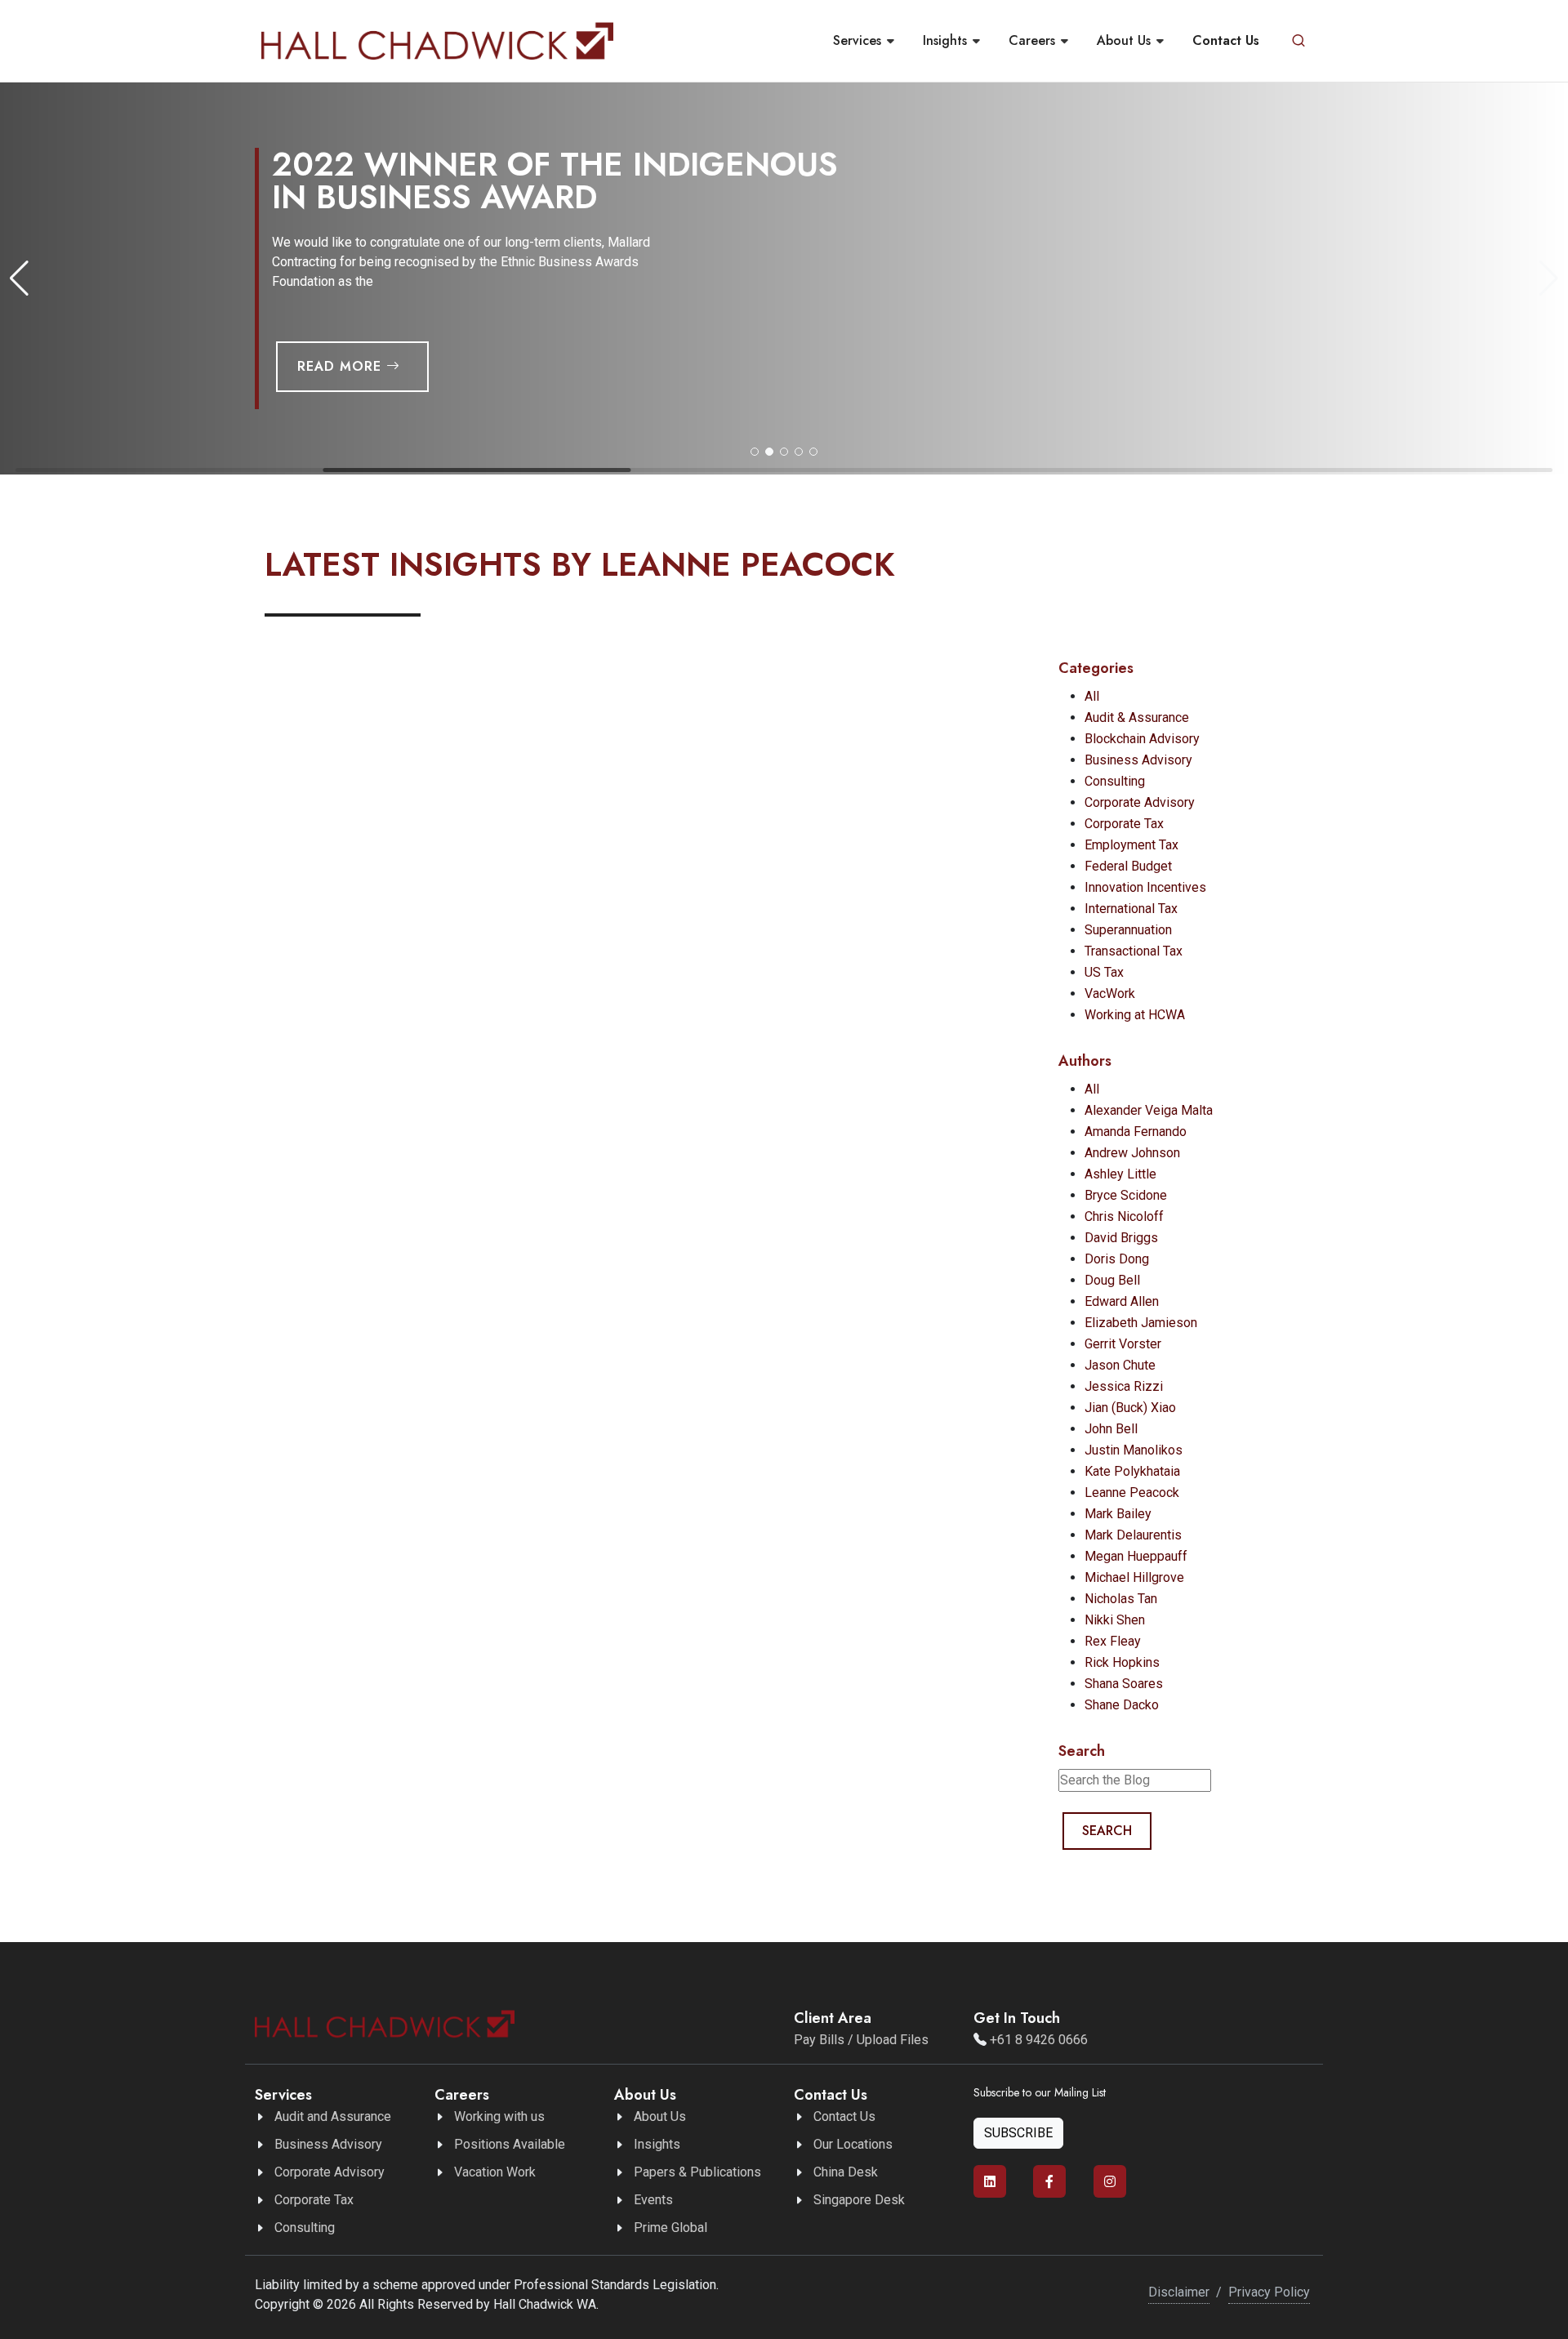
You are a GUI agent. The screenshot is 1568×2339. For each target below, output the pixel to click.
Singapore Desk (859, 2200)
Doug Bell (1112, 1280)
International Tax (1131, 909)
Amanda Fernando (1136, 1132)
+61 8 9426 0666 (1039, 2040)
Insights (657, 2144)
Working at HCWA (1135, 1015)
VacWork (1110, 994)
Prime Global (670, 2228)
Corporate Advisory (1140, 802)
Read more (342, 366)
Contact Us (844, 2116)
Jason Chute (1120, 1365)
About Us (660, 2116)
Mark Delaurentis (1133, 1535)
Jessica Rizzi (1124, 1386)
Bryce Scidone (1126, 1195)
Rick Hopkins (1122, 1662)
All (1092, 696)
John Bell (1111, 1429)
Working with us (499, 2116)
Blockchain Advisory (1142, 739)
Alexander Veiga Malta (1149, 1110)
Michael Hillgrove (1134, 1577)
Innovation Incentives (1145, 887)
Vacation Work (495, 2172)
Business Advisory (1138, 760)
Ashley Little (1120, 1174)
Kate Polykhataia (1132, 1471)
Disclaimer (1179, 2292)
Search (1107, 1831)
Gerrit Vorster (1123, 1344)
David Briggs (1121, 1238)
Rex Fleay (1113, 1641)
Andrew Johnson (1132, 1153)
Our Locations (853, 2144)
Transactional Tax (1134, 951)
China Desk (846, 2172)
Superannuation (1128, 930)
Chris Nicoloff (1124, 1216)
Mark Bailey (1118, 1514)
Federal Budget (1128, 866)
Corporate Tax (1124, 824)
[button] (755, 452)
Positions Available (510, 2144)
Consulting (1115, 781)
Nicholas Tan (1121, 1599)
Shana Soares (1124, 1684)
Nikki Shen (1115, 1620)
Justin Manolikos (1134, 1450)
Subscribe (1018, 2133)
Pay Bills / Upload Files (861, 2040)
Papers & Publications (697, 2172)
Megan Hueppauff (1136, 1556)
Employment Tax (1131, 845)
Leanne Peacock (1132, 1493)
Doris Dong (1117, 1259)
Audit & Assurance (1137, 717)
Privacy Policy (1269, 2292)
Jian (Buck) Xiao (1130, 1408)
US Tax (1104, 972)
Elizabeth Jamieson (1141, 1323)
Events (653, 2200)
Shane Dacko (1122, 1705)
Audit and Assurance (333, 2116)
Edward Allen (1122, 1301)
